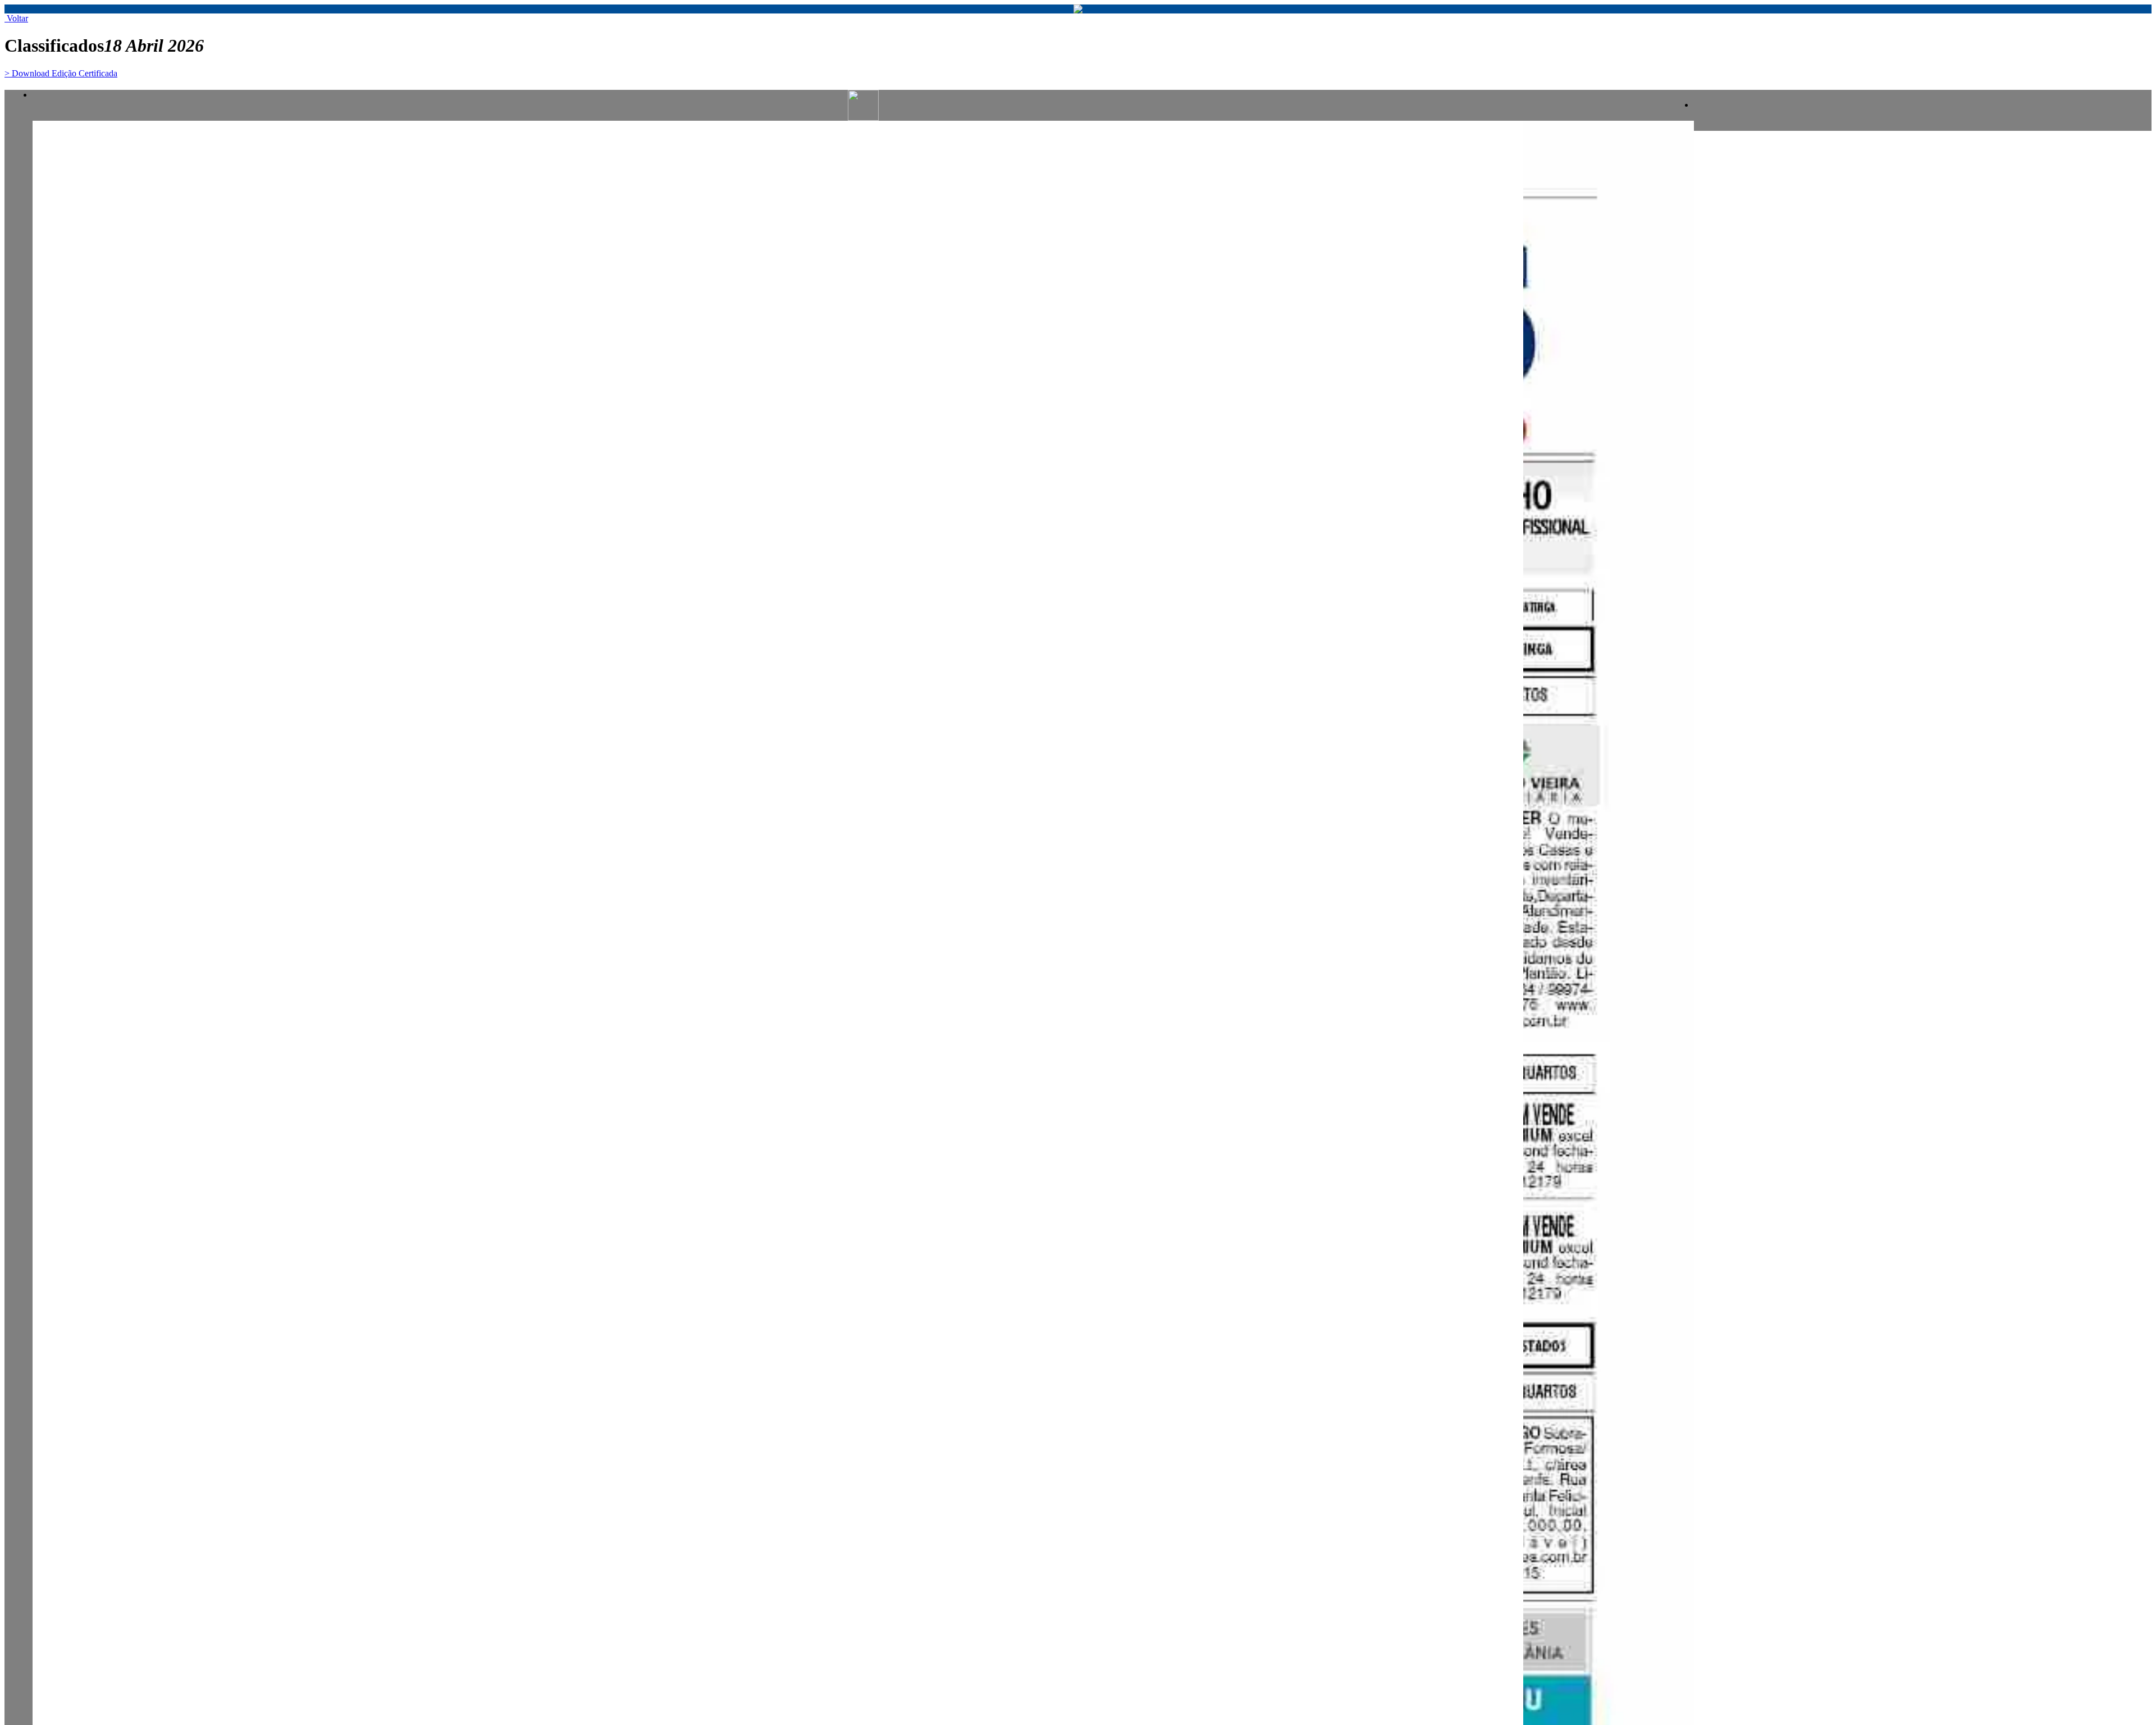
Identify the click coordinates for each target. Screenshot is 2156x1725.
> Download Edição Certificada (61, 73)
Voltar (16, 18)
